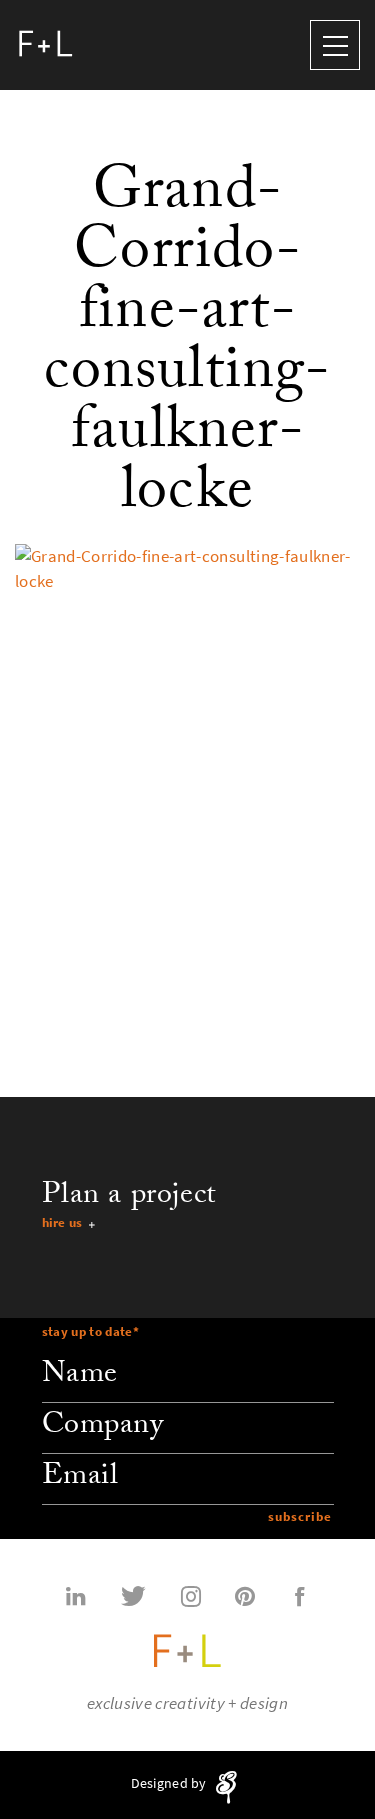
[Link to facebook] (300, 1595)
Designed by (170, 1783)
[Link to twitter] (133, 1595)
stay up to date (90, 1331)
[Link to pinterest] (245, 1595)
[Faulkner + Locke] (46, 45)
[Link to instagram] (191, 1595)
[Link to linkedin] (76, 1595)
